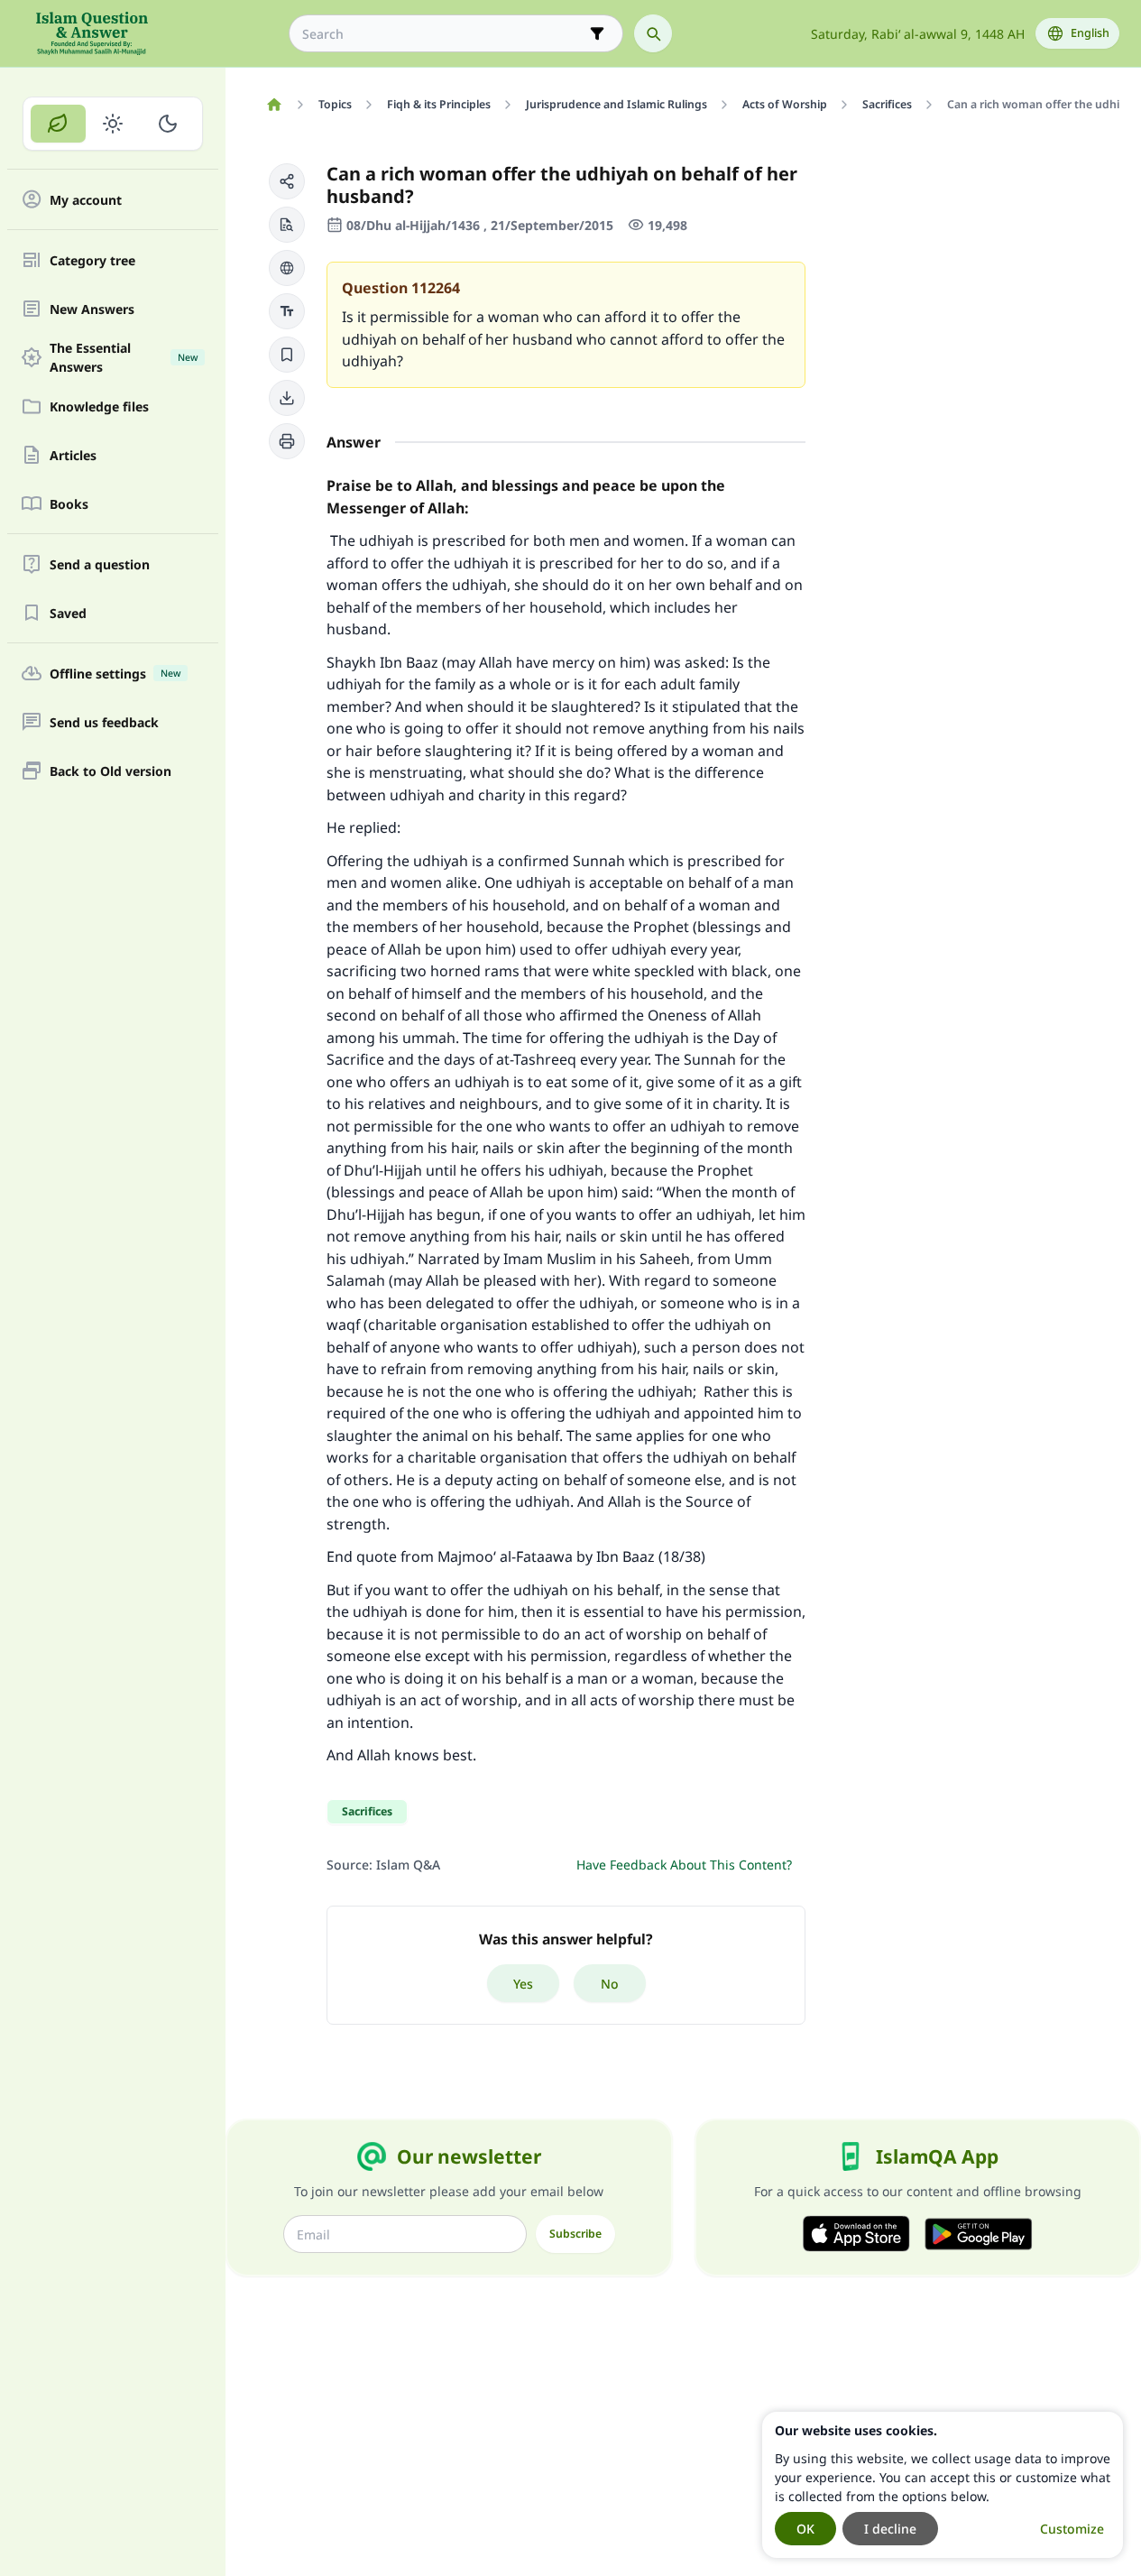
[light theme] (113, 124)
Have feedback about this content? (684, 1865)
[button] (287, 181)
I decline (890, 2529)
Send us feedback (104, 722)
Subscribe (575, 2234)
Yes (523, 1984)
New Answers (92, 309)
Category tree (92, 260)
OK (805, 2529)
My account (86, 200)
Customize (1072, 2529)
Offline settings (115, 674)
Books (69, 504)
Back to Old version (110, 771)
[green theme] (58, 124)
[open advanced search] (597, 33)
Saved (68, 613)
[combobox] (443, 34)
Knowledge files (99, 406)
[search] (653, 33)
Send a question (100, 564)
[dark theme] (167, 124)
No (610, 1984)
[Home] (274, 105)
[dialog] (943, 2485)
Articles (73, 455)
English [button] (1090, 33)
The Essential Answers (124, 357)
